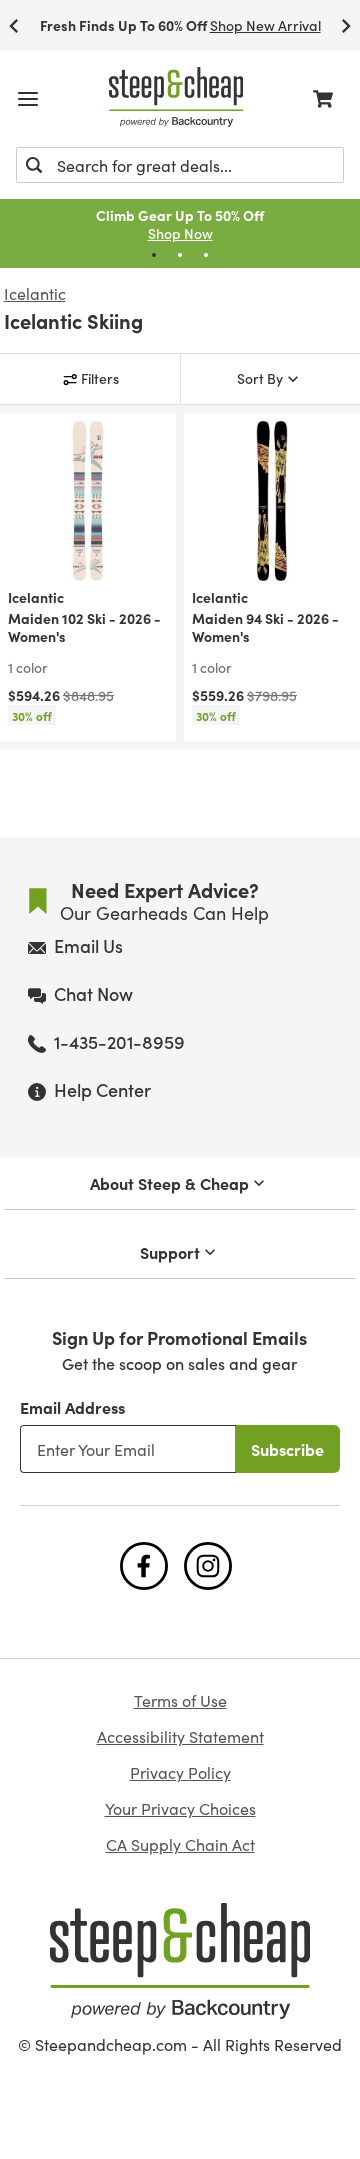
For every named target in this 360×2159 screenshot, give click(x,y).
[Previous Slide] (14, 25)
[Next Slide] (346, 25)
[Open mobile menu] (28, 99)
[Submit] (34, 165)
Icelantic (35, 294)
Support (170, 1252)
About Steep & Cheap (169, 1183)
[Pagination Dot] (154, 255)
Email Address (72, 1407)
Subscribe (287, 1449)
